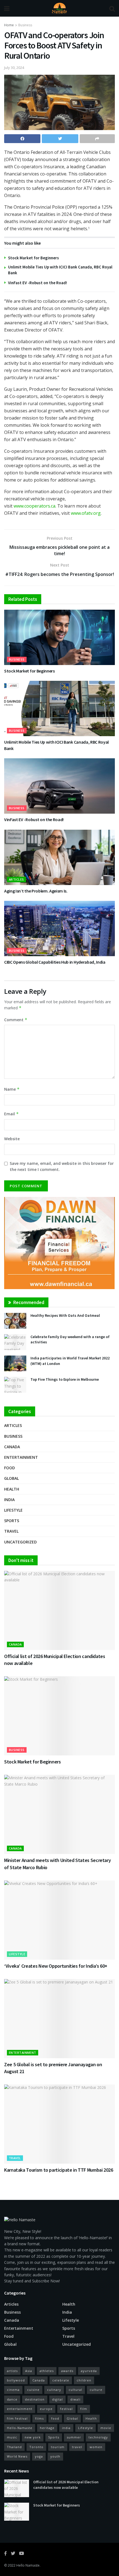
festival (66, 2409)
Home (9, 25)
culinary (54, 2390)
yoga (39, 2456)
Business (25, 25)
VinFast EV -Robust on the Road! (37, 283)
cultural (75, 2390)
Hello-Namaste (20, 2428)
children (84, 2380)
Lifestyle (13, 1510)
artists (12, 2371)
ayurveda (89, 2371)
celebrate (61, 2380)
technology (98, 2437)
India (9, 1500)
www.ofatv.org (86, 513)
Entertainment (21, 1457)
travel (77, 2447)
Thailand (14, 2447)
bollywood (16, 2380)
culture (96, 2390)
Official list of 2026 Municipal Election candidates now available (66, 2485)
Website (12, 1139)
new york (33, 2437)
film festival (17, 2418)
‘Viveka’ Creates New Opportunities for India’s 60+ (56, 1966)
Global (11, 1478)
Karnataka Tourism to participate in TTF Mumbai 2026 (59, 2170)
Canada (12, 1447)
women (96, 2447)
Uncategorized (20, 1542)
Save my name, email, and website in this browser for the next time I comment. (62, 1166)
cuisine (33, 2390)
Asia (29, 2371)
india (66, 2428)
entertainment (20, 2409)
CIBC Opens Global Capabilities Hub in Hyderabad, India (55, 962)
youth (55, 2456)
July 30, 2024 (14, 68)
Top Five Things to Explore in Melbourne (65, 1379)
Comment (16, 1020)
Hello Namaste (28, 2565)
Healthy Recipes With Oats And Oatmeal (65, 1315)
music (12, 2437)
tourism (58, 2447)
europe (46, 2409)
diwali (75, 2399)
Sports (12, 1521)
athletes (47, 2371)
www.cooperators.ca (34, 506)
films (39, 2418)
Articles (16, 879)
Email (11, 1114)
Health (12, 1489)
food (55, 2418)
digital (57, 2399)
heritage (47, 2428)
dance (12, 2399)
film (84, 2409)
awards (67, 2371)
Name (12, 1089)
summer (74, 2437)
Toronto (36, 2447)
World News (17, 2456)
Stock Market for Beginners (33, 258)
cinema (13, 2390)
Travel (11, 1531)
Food (10, 1468)
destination (35, 2399)
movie (106, 2428)
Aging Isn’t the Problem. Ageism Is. (36, 891)
